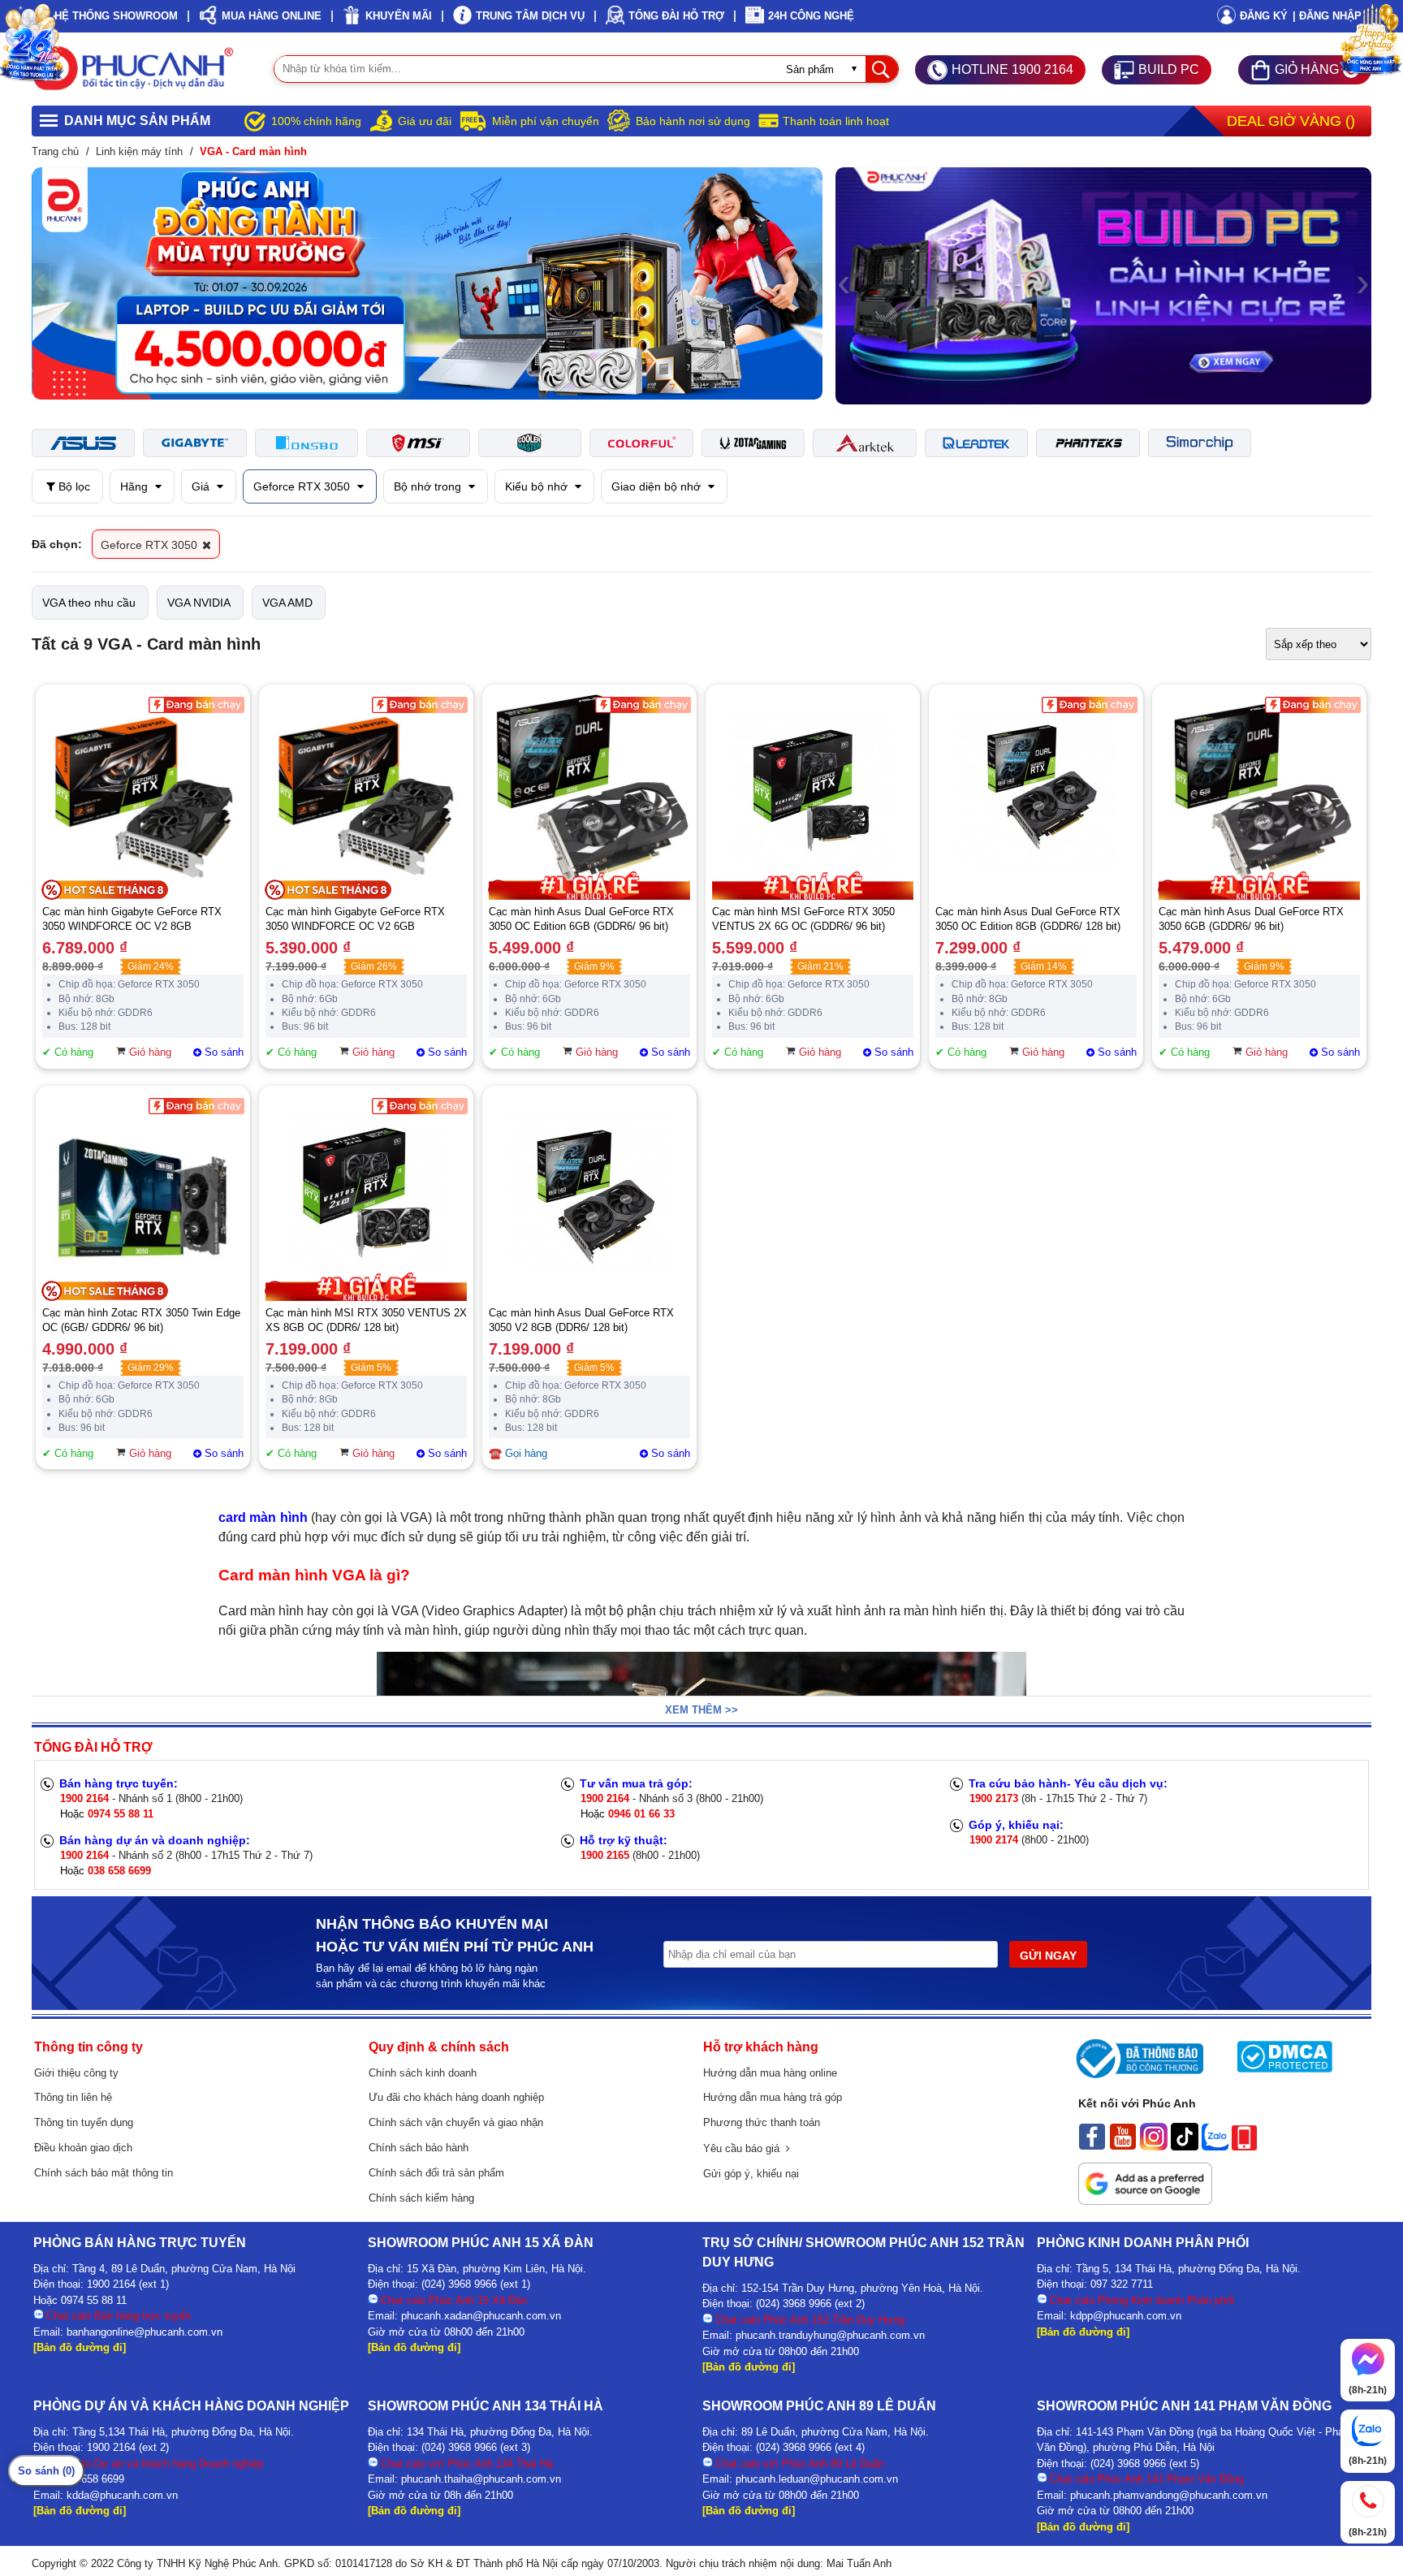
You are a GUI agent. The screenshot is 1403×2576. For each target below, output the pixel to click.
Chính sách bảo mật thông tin (104, 2173)
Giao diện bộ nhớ (658, 486)
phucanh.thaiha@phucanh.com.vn (481, 2479)
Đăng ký (1264, 16)
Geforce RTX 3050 (303, 486)
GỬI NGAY (1048, 1956)
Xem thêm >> (701, 1710)
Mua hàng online (272, 16)
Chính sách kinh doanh (423, 2073)
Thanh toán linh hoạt (836, 121)
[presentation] (40, 283)
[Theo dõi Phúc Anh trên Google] (1145, 2201)
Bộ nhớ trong (429, 486)
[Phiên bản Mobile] (1244, 2146)
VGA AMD (287, 603)
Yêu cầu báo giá (745, 2148)
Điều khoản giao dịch (83, 2148)
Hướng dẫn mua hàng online (770, 2073)
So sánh (224, 1052)
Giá (202, 486)
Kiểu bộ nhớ (538, 486)
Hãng (136, 486)
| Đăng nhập (1327, 16)
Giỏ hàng (150, 1052)
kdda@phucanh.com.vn (122, 2495)
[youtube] (1123, 2146)
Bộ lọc (73, 486)
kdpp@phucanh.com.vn (1126, 2316)
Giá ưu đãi (425, 121)
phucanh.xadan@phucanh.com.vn (481, 2316)
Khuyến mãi (399, 16)
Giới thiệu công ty (76, 2073)
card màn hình (263, 1517)
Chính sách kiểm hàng (421, 2198)
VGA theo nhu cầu (89, 603)
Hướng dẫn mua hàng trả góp (773, 2097)
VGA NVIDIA (199, 603)
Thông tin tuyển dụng (84, 2122)
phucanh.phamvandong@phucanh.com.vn (1169, 2495)
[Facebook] (1092, 2146)
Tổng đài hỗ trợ (676, 16)
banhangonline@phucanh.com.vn (145, 2332)
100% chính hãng (316, 121)
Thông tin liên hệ (73, 2097)
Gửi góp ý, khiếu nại (751, 2174)
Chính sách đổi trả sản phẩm (436, 2173)
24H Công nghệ (811, 16)
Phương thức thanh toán (762, 2122)
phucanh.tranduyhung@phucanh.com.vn (830, 2335)
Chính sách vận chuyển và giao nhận (456, 2122)
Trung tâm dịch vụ (530, 16)
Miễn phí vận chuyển (546, 121)
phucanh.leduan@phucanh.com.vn (817, 2479)
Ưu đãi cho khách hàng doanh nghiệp (456, 2097)
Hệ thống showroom (116, 16)
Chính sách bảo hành (419, 2148)
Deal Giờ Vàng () (1291, 121)
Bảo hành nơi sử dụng (693, 121)
